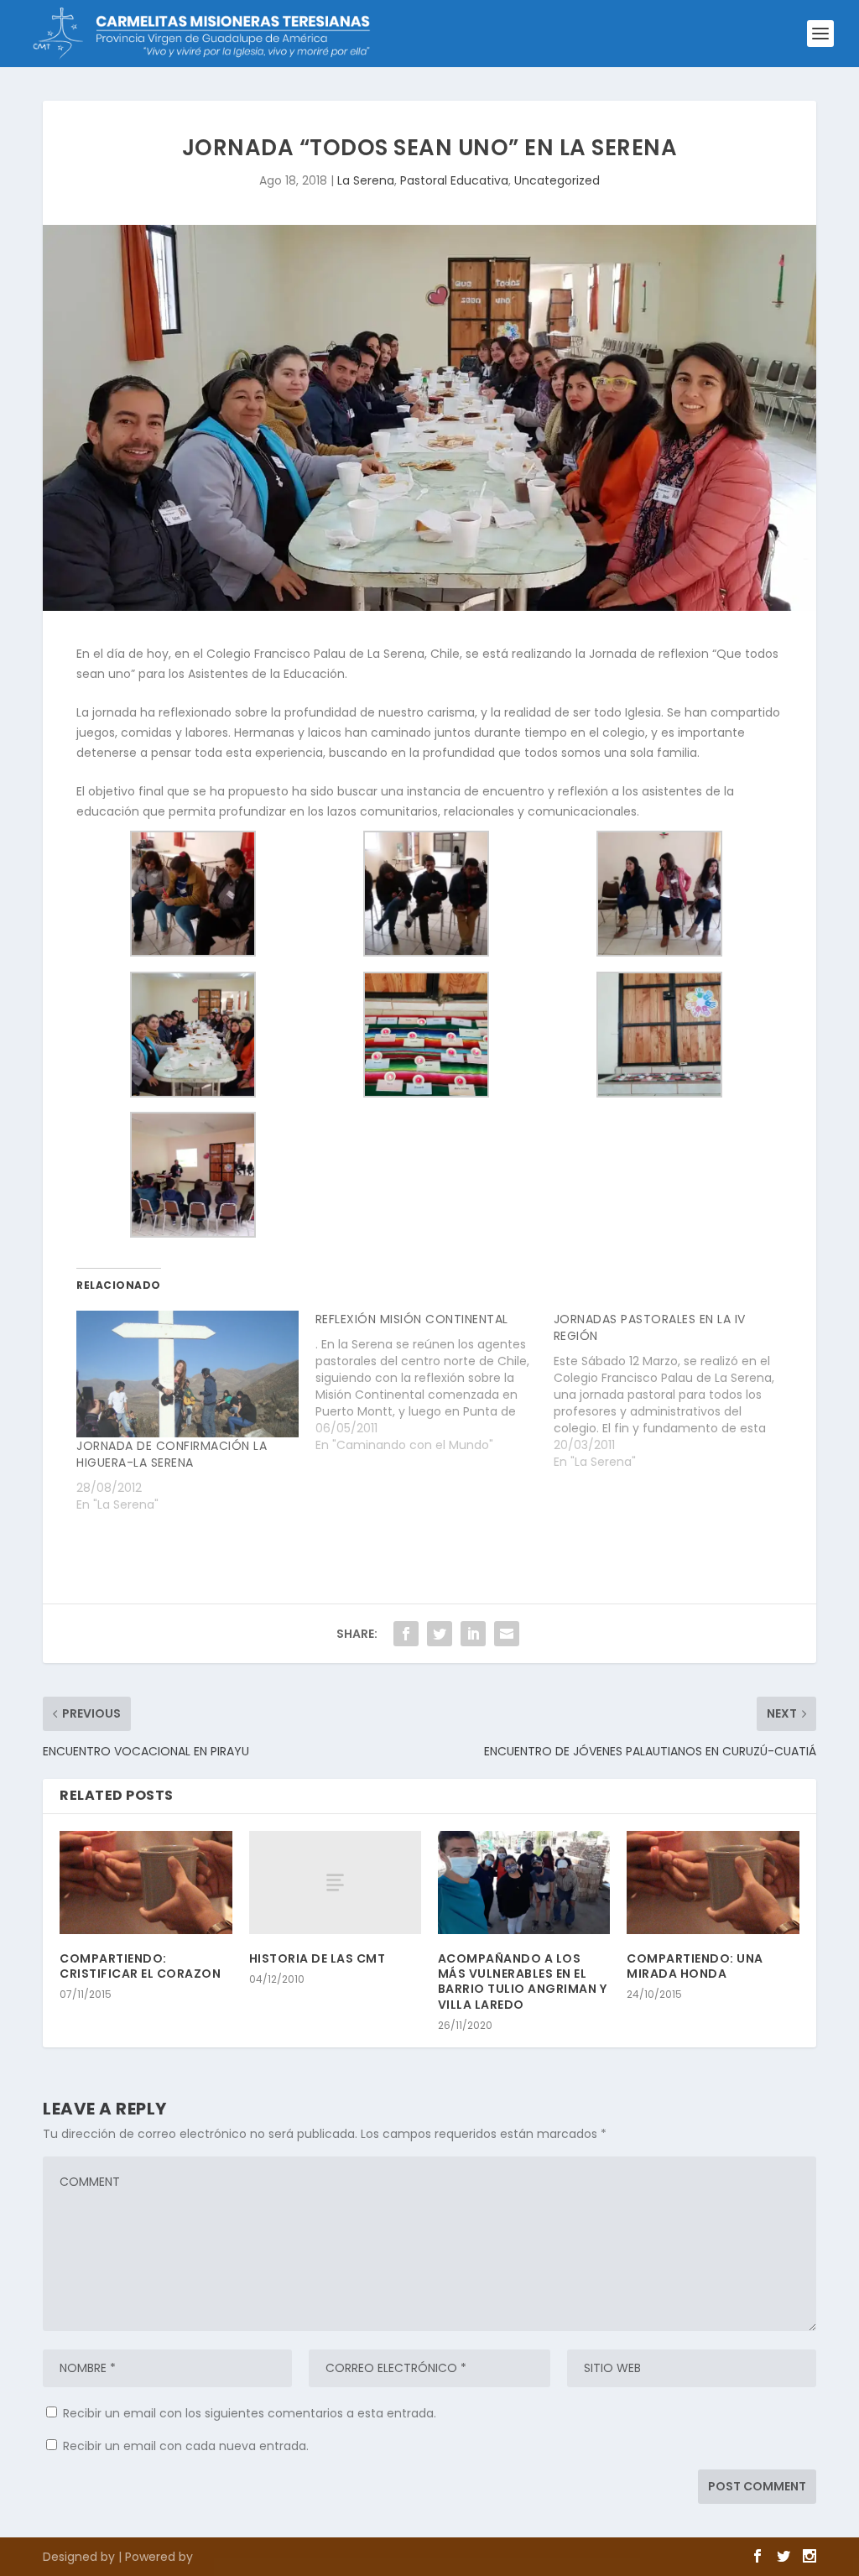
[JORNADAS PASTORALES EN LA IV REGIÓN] (673, 1390)
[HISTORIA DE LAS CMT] (335, 1882)
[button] (193, 897)
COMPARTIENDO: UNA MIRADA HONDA (695, 1966)
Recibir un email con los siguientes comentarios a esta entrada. (250, 2413)
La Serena (366, 180)
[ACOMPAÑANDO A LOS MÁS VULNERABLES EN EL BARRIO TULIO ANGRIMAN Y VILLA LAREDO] (524, 1882)
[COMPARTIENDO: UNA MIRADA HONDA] (713, 1882)
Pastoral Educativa (454, 180)
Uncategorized (557, 180)
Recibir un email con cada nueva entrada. (186, 2446)
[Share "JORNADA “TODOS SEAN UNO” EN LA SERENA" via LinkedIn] (473, 1634)
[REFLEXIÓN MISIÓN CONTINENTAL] (435, 1382)
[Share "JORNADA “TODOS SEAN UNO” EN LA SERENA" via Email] (507, 1634)
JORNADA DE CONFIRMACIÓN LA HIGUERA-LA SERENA (172, 1454)
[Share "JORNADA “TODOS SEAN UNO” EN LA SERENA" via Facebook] (406, 1634)
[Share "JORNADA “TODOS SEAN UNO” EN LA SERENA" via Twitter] (440, 1634)
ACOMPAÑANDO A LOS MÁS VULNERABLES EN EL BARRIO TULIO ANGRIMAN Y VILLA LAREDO (523, 1982)
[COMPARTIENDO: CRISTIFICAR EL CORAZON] (146, 1882)
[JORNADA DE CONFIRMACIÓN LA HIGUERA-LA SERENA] (187, 1374)
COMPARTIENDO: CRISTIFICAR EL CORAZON (140, 1966)
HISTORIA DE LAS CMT (318, 1958)
